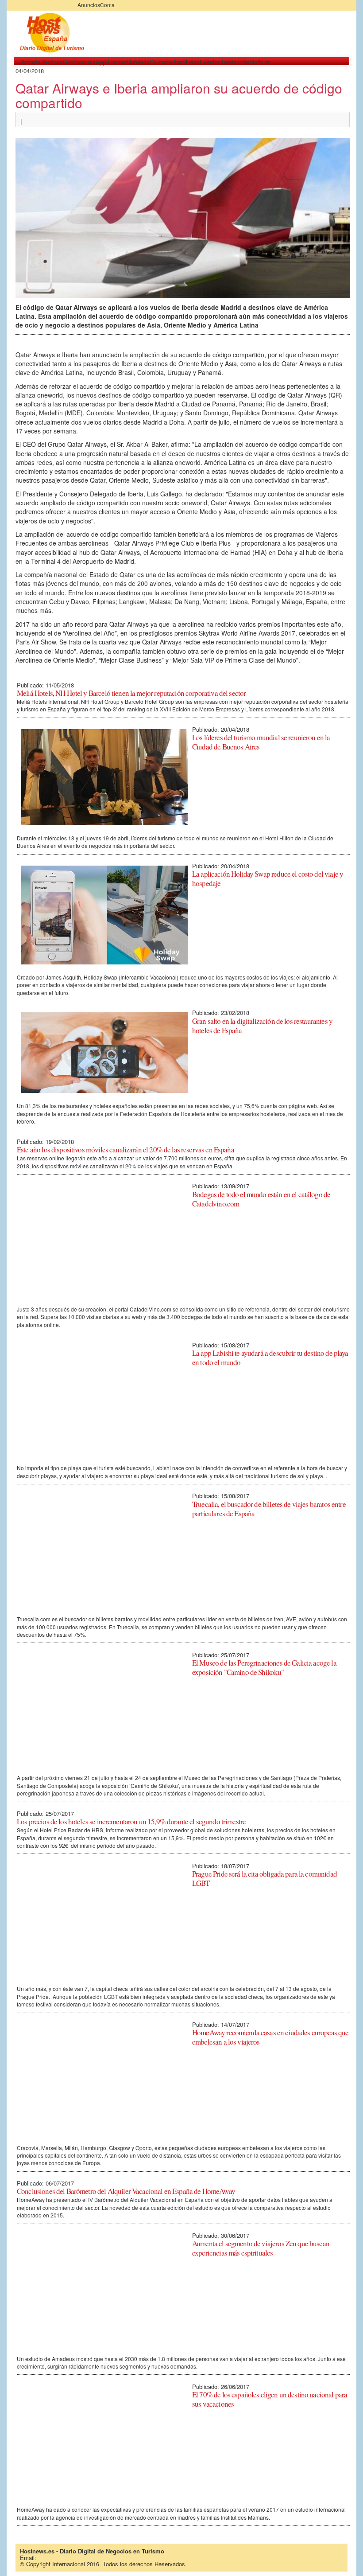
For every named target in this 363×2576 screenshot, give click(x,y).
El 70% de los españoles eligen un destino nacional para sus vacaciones (270, 2399)
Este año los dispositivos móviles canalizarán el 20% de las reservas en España (126, 1149)
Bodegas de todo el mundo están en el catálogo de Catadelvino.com (261, 1199)
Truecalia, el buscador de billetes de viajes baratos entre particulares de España (269, 1509)
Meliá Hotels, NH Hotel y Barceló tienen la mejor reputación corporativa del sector (131, 693)
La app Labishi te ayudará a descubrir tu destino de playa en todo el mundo (270, 1358)
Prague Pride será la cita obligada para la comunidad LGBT (265, 1878)
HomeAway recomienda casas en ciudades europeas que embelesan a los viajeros (270, 2037)
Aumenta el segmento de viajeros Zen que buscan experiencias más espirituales (261, 2248)
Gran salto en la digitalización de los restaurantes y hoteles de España (262, 1026)
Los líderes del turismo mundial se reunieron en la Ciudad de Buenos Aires (261, 742)
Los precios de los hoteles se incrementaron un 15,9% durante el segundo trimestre (131, 1821)
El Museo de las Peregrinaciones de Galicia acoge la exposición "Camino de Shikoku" (264, 1667)
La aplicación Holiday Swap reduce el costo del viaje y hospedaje (268, 878)
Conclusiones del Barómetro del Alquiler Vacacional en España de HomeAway (126, 2191)
